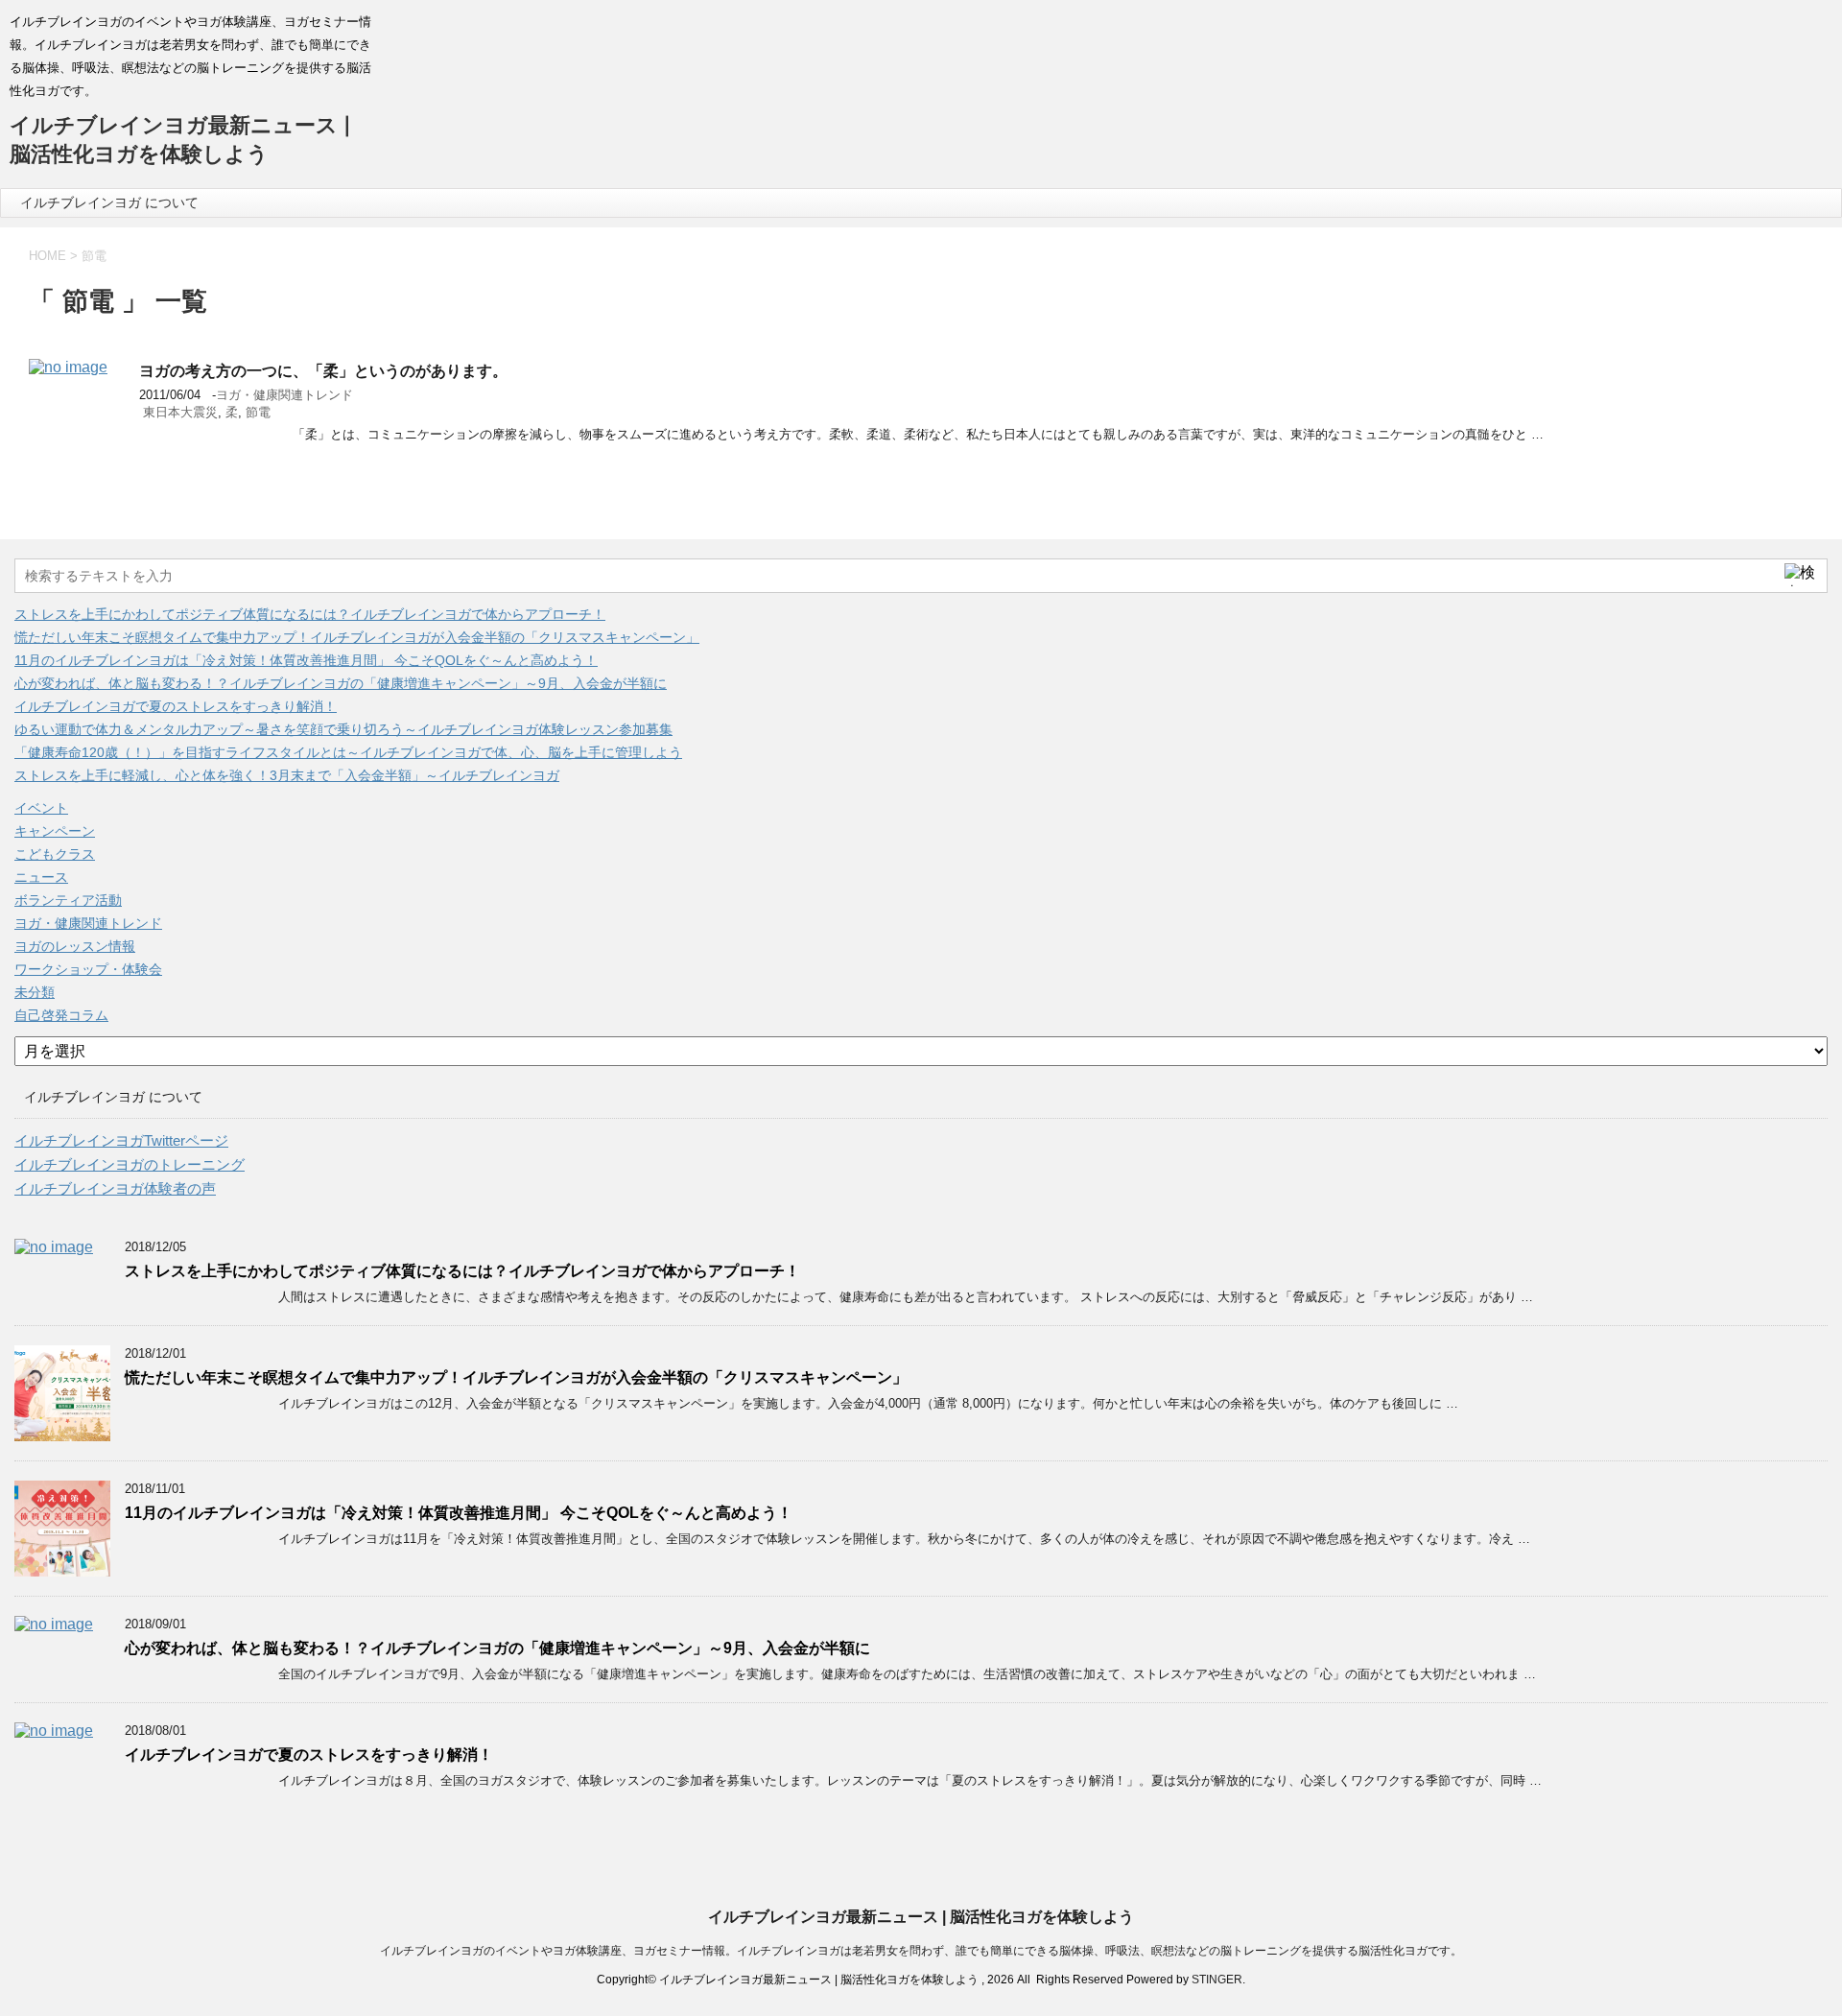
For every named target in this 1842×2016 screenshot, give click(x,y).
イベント (41, 808)
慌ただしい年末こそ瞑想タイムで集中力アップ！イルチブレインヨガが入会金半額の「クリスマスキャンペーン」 (357, 637)
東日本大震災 (180, 412)
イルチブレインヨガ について (109, 202)
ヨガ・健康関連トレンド (284, 395)
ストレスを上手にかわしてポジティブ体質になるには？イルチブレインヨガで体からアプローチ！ (310, 614)
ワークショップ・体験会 (88, 969)
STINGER (1217, 1980)
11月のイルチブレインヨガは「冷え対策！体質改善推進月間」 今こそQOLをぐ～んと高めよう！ (306, 660)
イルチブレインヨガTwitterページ (121, 1140)
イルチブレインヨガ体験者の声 (115, 1188)
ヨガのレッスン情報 (75, 946)
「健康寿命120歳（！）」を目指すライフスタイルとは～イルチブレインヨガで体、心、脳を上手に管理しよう (348, 752)
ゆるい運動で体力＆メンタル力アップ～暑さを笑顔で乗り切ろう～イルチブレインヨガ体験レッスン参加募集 (343, 729)
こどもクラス (55, 854)
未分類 (35, 992)
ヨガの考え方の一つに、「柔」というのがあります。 (323, 371)
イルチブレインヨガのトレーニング (130, 1164)
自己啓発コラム (61, 1015)
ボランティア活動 (68, 900)
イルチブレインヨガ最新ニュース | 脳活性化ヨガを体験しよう (921, 1917)
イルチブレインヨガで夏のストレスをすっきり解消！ (176, 706)
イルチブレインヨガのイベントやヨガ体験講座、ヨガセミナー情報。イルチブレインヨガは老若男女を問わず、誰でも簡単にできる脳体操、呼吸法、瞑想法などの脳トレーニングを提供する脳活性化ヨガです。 (921, 1951)
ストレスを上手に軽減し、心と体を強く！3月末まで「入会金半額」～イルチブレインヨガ (287, 775)
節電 (258, 412)
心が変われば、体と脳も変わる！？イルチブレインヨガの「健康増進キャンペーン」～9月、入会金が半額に (341, 683)
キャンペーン (55, 831)
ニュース (41, 877)
